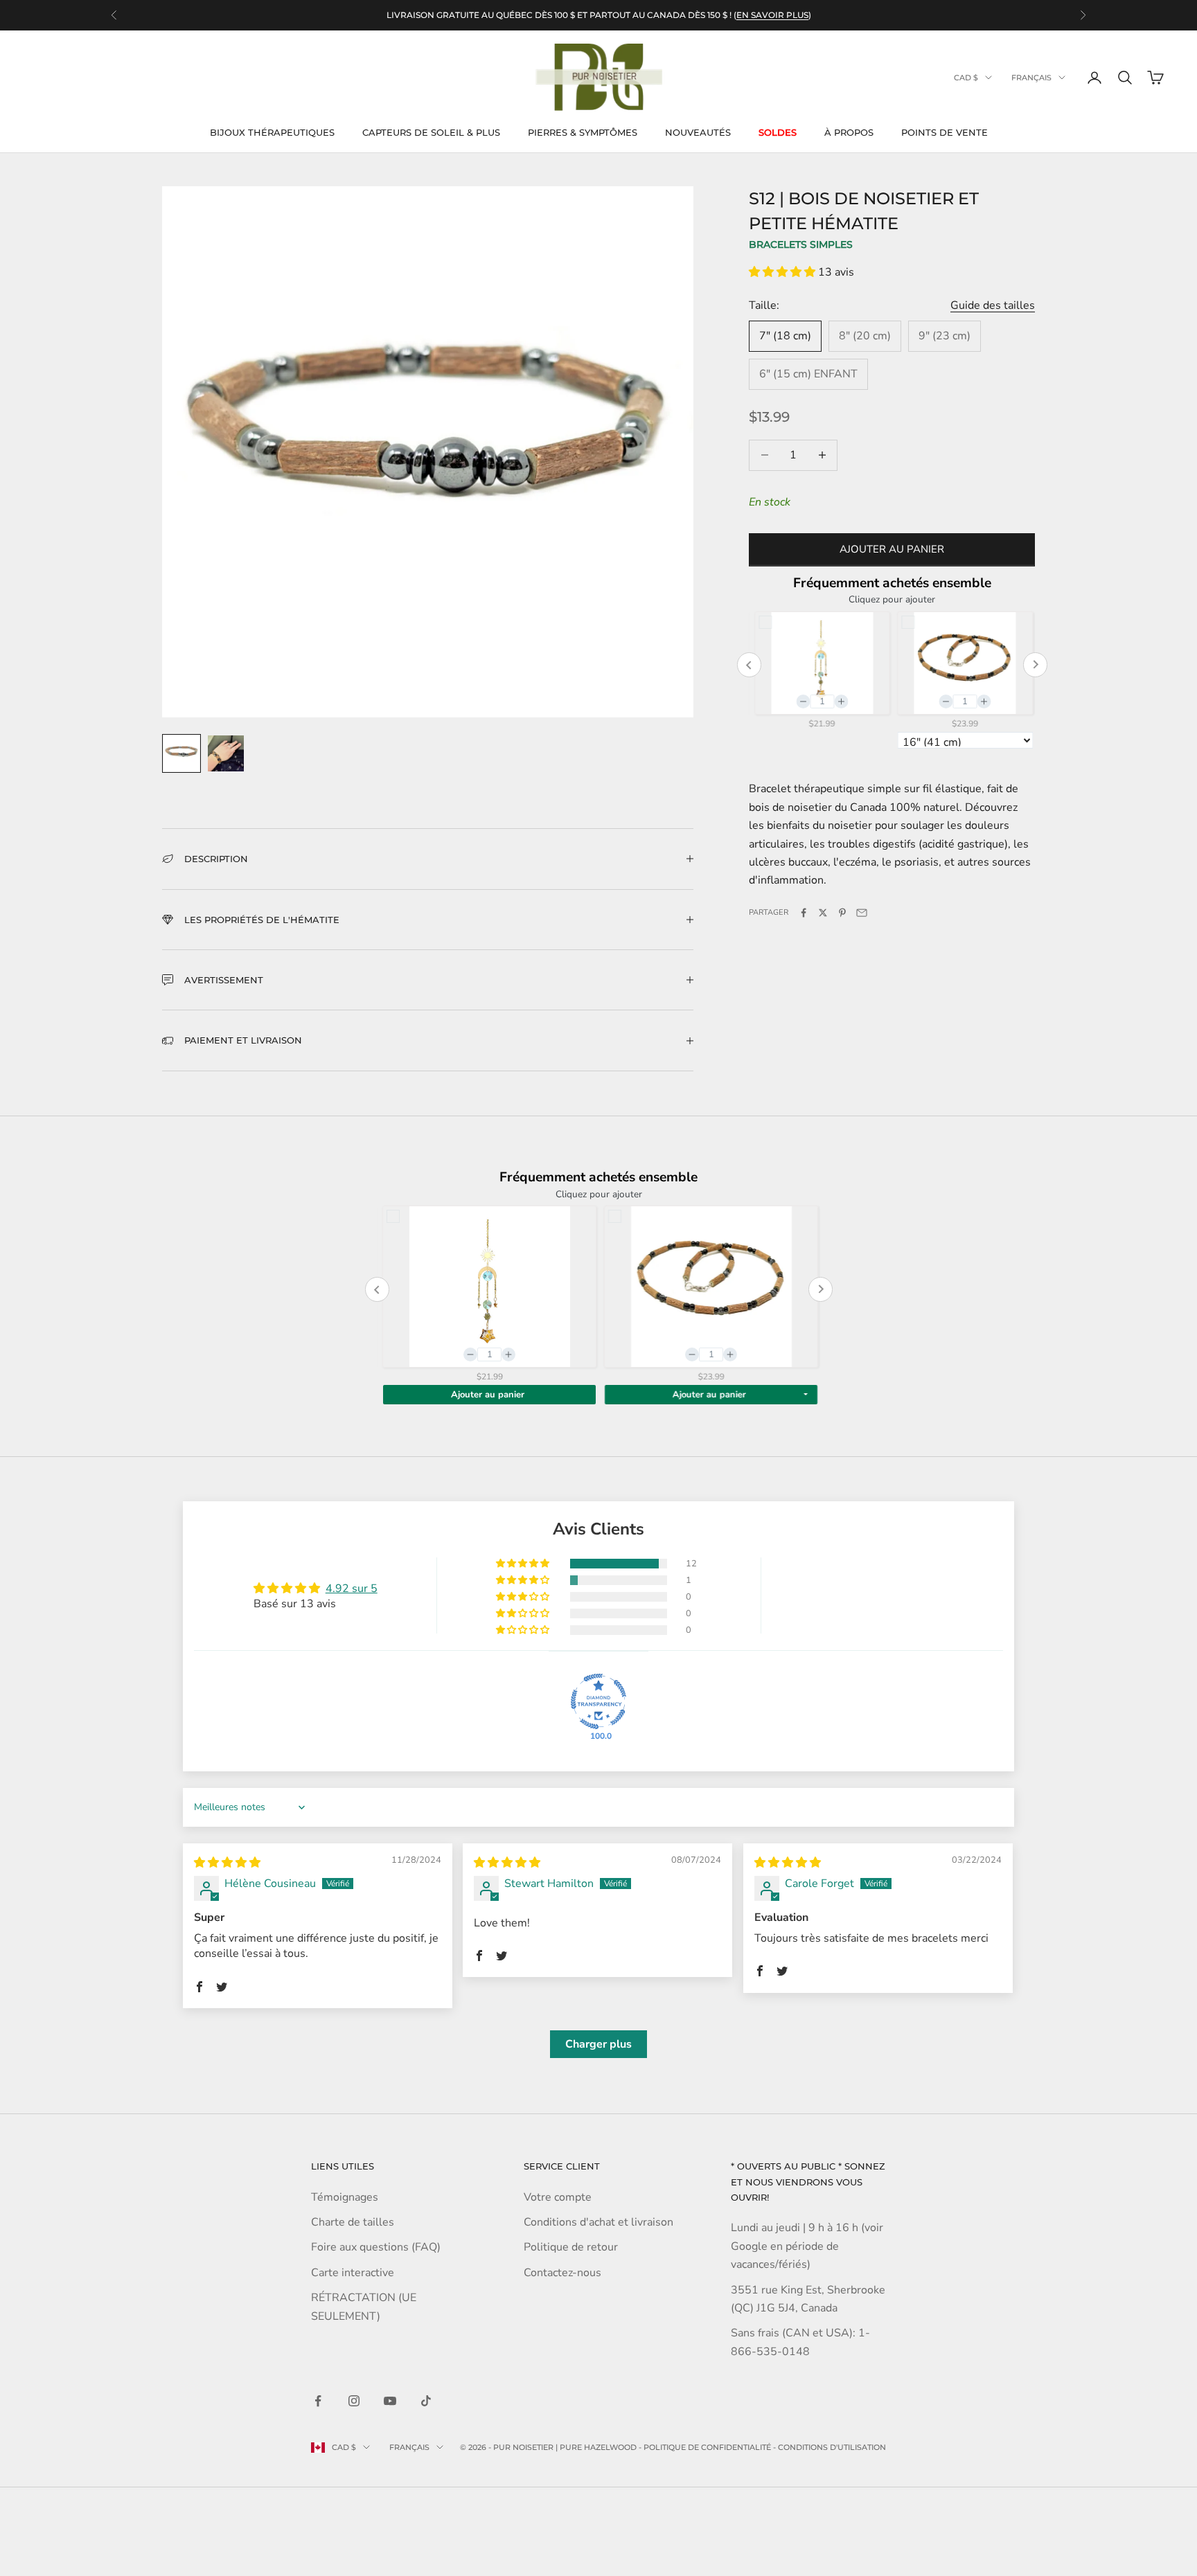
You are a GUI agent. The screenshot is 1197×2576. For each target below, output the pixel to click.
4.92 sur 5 (352, 1589)
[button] (783, 272)
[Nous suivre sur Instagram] (354, 2401)
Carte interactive (353, 2273)
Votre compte (558, 2197)
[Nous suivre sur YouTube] (390, 2401)
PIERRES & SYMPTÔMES (583, 132)
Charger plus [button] (598, 2044)
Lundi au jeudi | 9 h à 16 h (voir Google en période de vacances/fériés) (807, 2246)
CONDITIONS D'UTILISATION (832, 2447)
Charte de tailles (353, 2222)
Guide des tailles (993, 305)
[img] (227, 1863)
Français (1031, 78)
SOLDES (778, 132)
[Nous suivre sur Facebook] (318, 2401)
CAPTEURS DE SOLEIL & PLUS (431, 132)
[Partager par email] (862, 913)
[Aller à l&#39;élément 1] (181, 753)
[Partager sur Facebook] (804, 913)
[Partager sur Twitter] (823, 913)
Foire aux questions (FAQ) (376, 2247)
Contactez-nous (562, 2273)
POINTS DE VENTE (945, 132)
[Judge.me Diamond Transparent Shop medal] (598, 1701)
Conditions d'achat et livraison (598, 2222)
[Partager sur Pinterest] (842, 913)
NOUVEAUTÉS (698, 132)
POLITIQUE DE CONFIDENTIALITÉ (707, 2447)
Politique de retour (571, 2247)
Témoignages (345, 2197)
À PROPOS (849, 132)
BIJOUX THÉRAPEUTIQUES (272, 132)
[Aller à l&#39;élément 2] (226, 753)
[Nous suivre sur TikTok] (426, 2401)
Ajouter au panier (892, 550)
